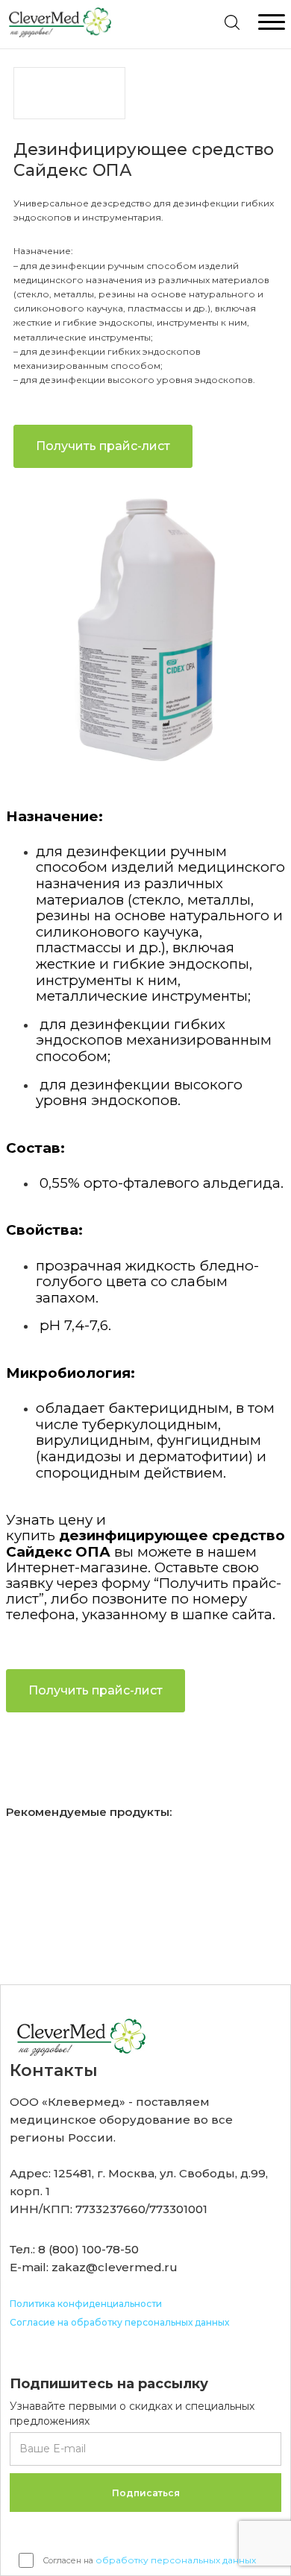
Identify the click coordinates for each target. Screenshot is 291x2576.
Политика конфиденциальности (86, 2304)
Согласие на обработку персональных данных (119, 2322)
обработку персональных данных (176, 2560)
